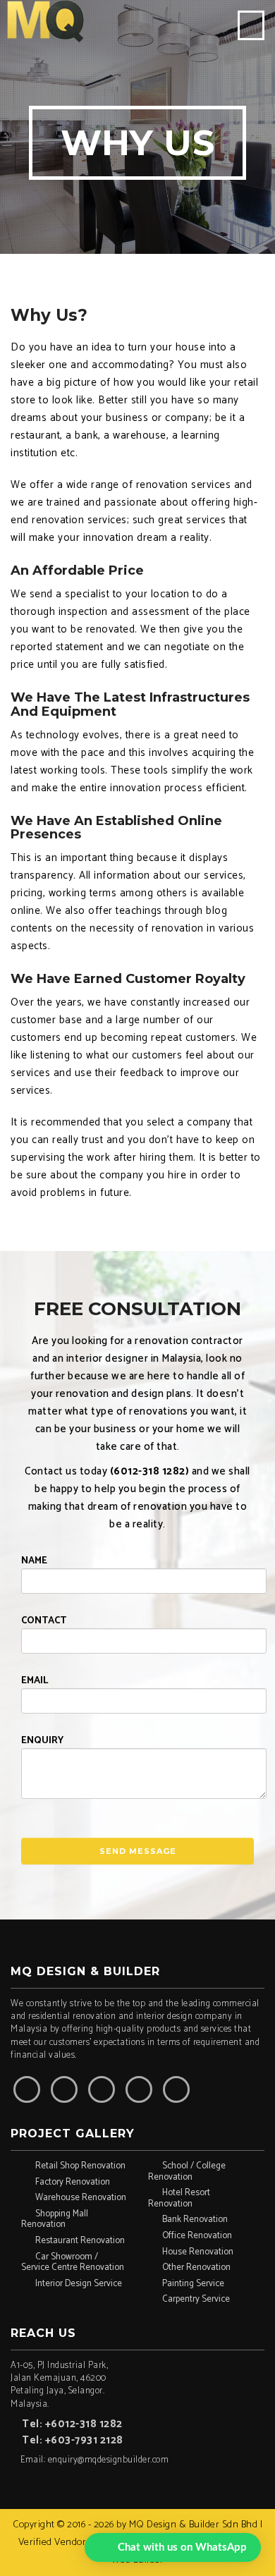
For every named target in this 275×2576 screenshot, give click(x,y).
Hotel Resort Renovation (179, 2198)
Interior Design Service (79, 2284)
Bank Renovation (195, 2220)
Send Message (138, 1851)
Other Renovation (196, 2267)
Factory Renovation (73, 2182)
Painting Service (193, 2284)
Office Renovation (197, 2236)
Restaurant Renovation (80, 2241)
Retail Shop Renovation (80, 2166)
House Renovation (198, 2252)
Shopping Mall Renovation (55, 2219)
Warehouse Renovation (81, 2198)
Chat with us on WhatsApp (182, 2547)
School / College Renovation (187, 2171)
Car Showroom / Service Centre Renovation (73, 2262)
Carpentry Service (196, 2299)
